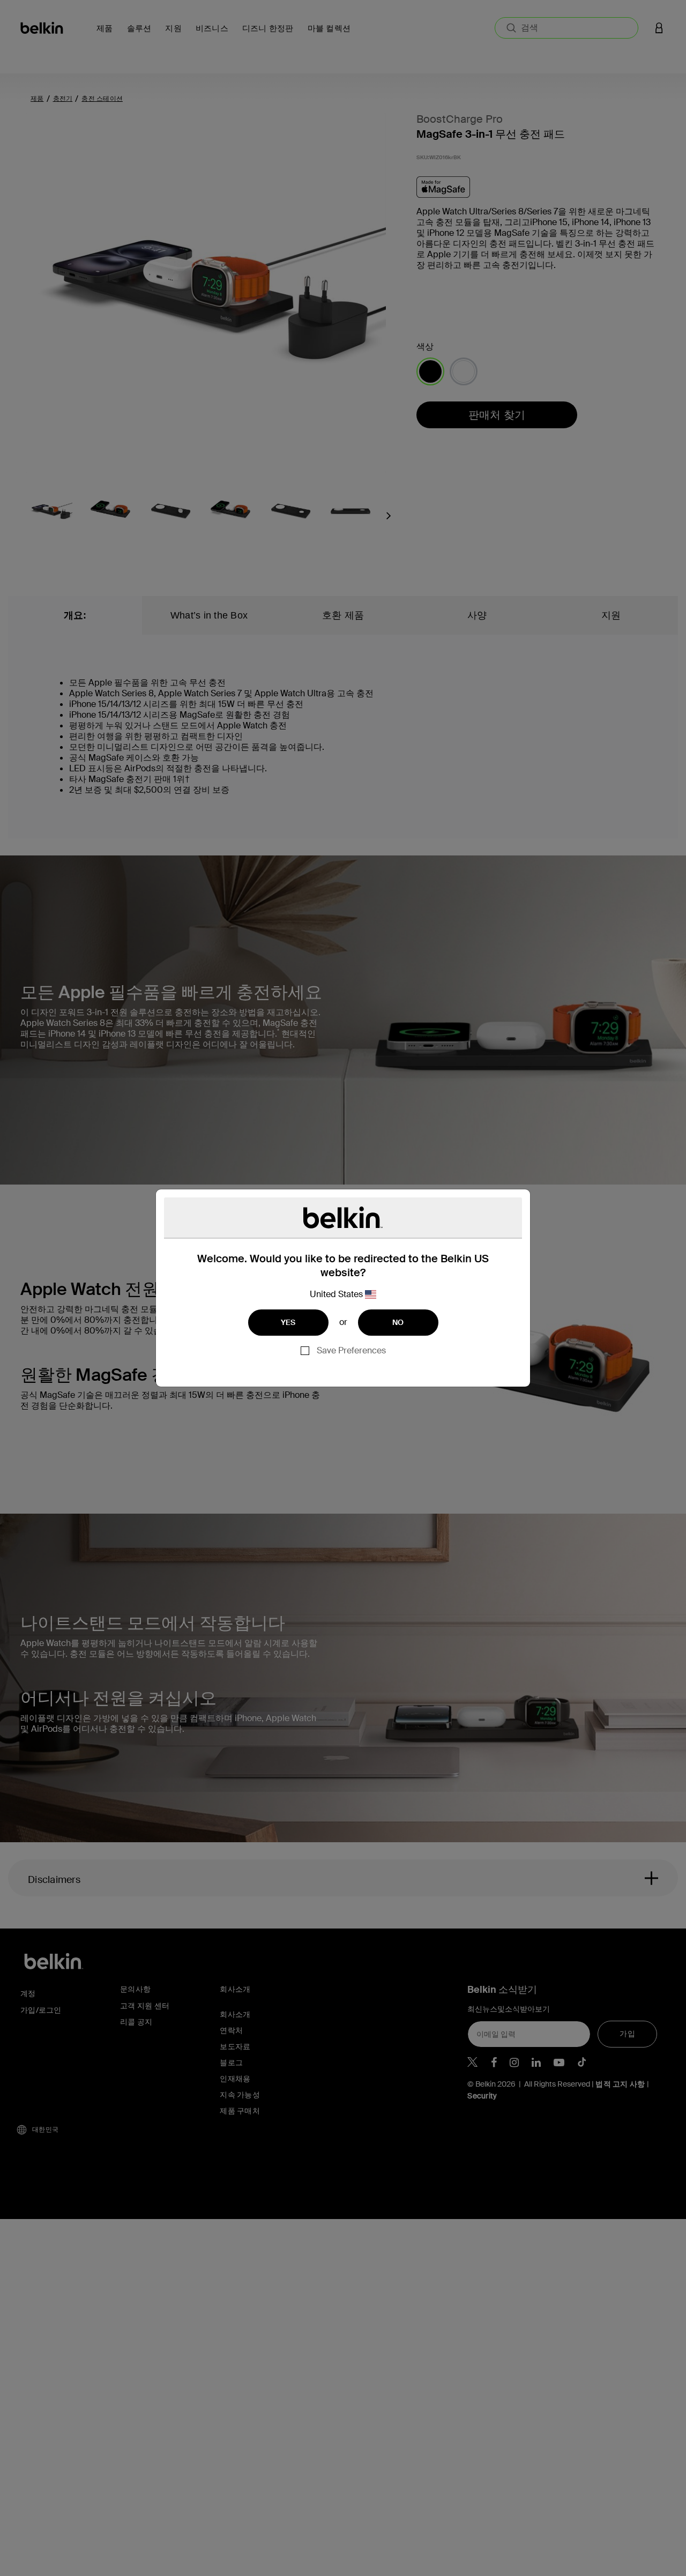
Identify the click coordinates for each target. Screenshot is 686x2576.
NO (398, 1322)
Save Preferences (351, 1350)
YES (288, 1322)
